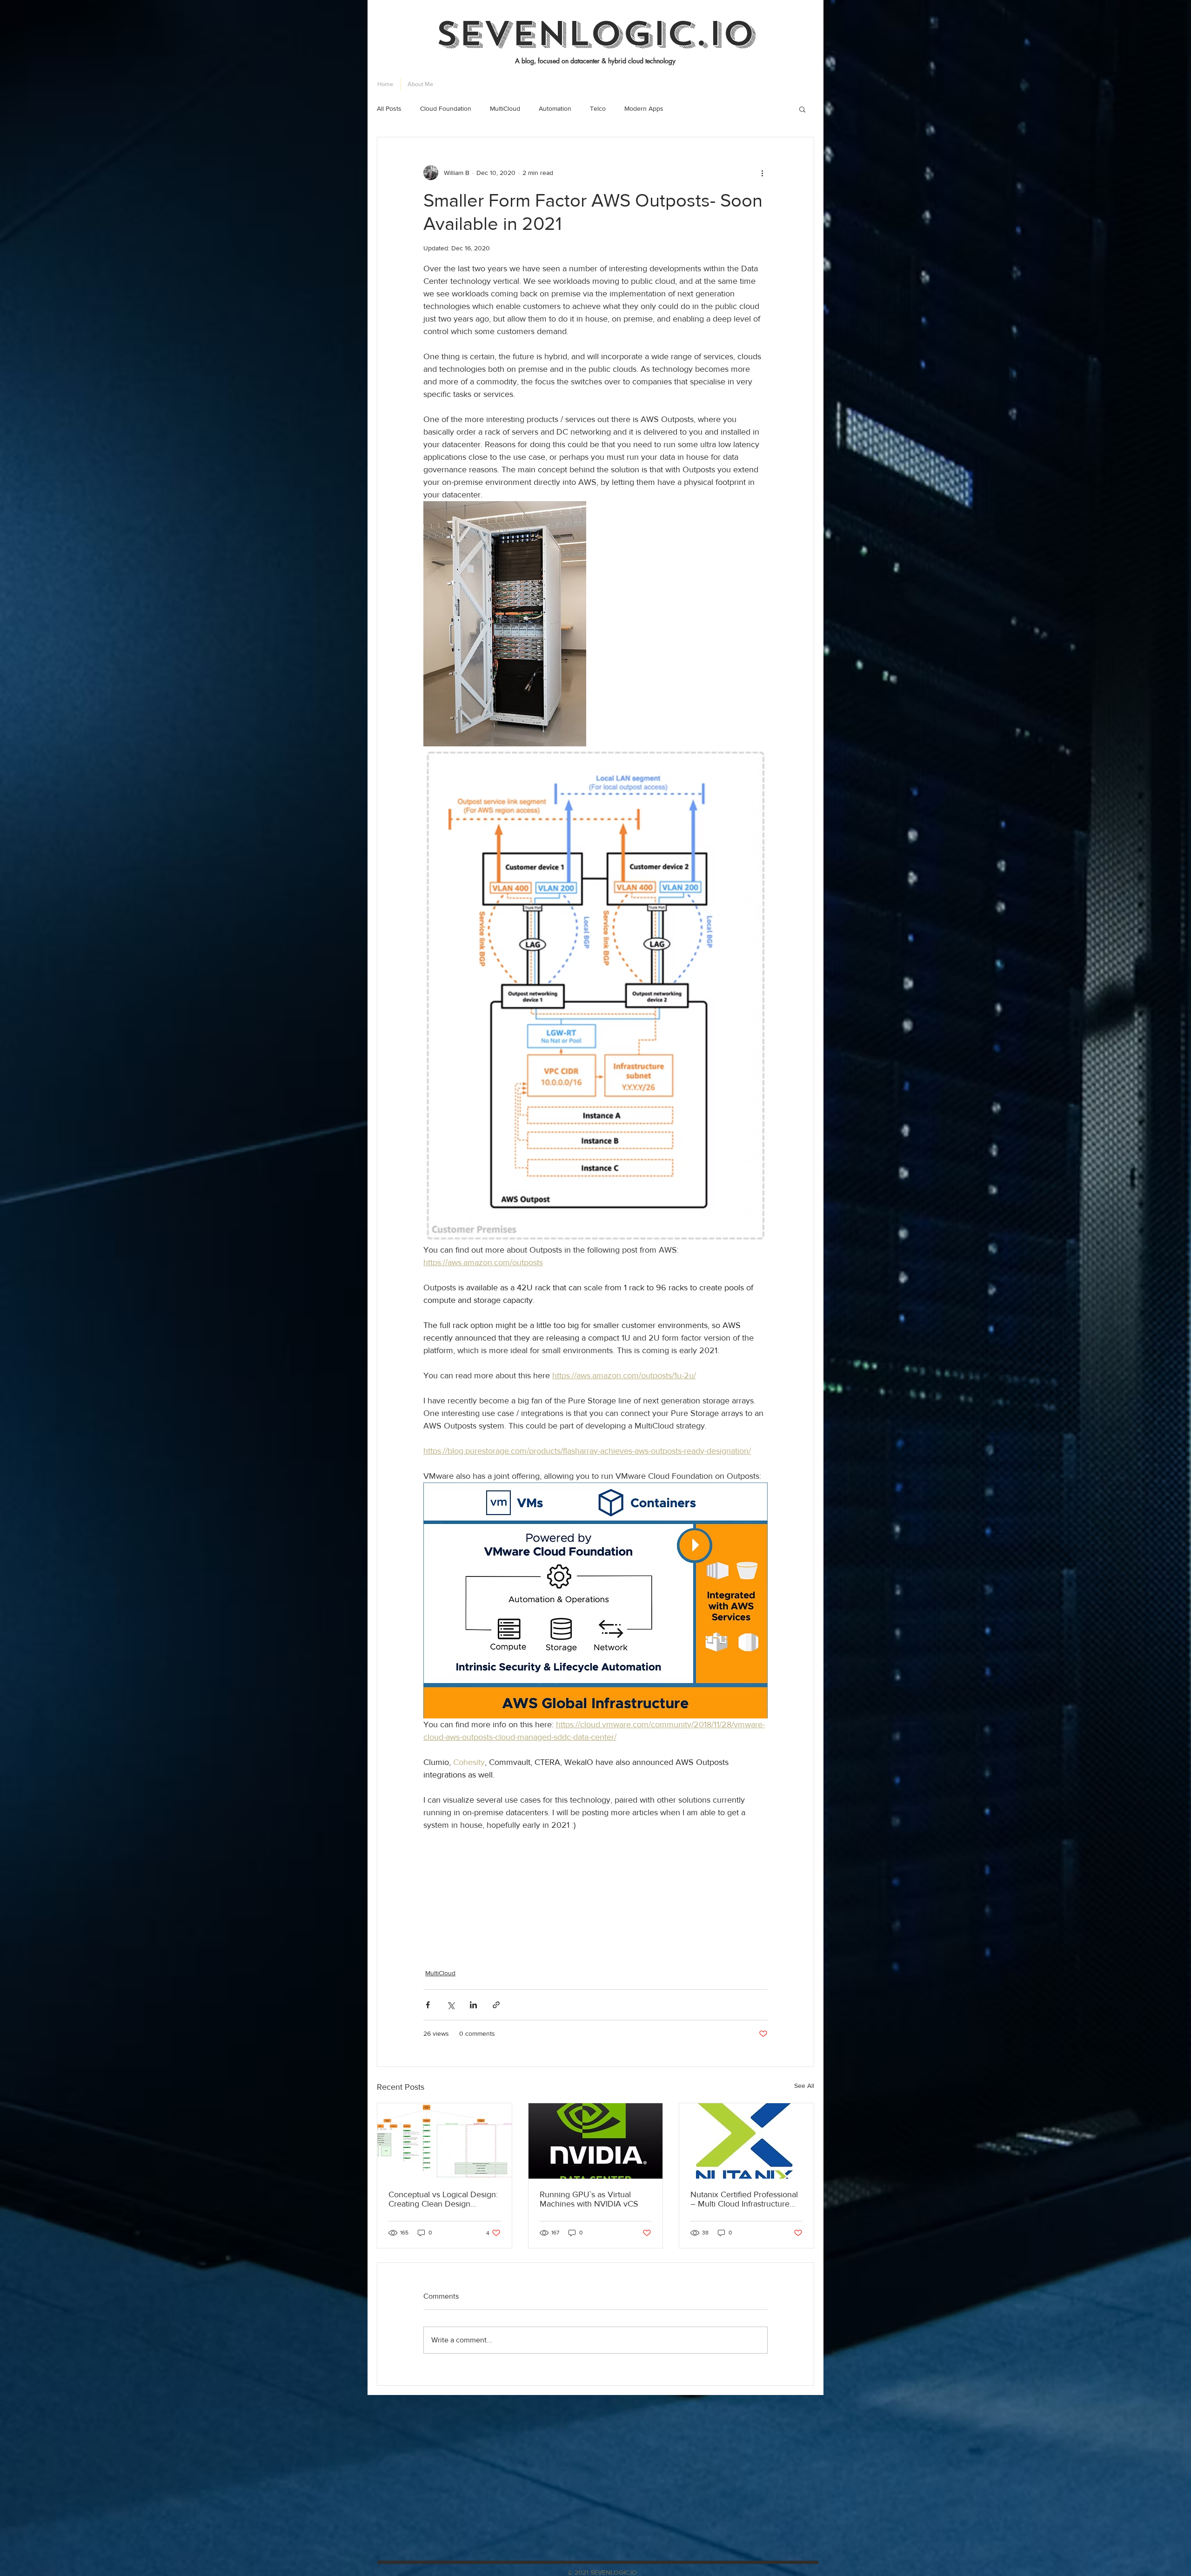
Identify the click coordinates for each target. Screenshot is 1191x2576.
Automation (555, 108)
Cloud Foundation (446, 108)
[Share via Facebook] (428, 2005)
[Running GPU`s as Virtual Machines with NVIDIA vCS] (596, 2141)
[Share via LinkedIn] (473, 2005)
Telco (598, 108)
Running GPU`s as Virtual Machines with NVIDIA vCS (589, 2199)
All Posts (389, 108)
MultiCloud (505, 108)
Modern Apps (644, 108)
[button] (802, 109)
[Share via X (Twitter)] (451, 2005)
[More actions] (762, 173)
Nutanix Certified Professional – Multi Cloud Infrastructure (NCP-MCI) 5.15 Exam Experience (744, 2199)
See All (804, 2086)
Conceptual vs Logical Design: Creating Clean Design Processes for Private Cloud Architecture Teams (443, 2199)
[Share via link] (496, 2005)
